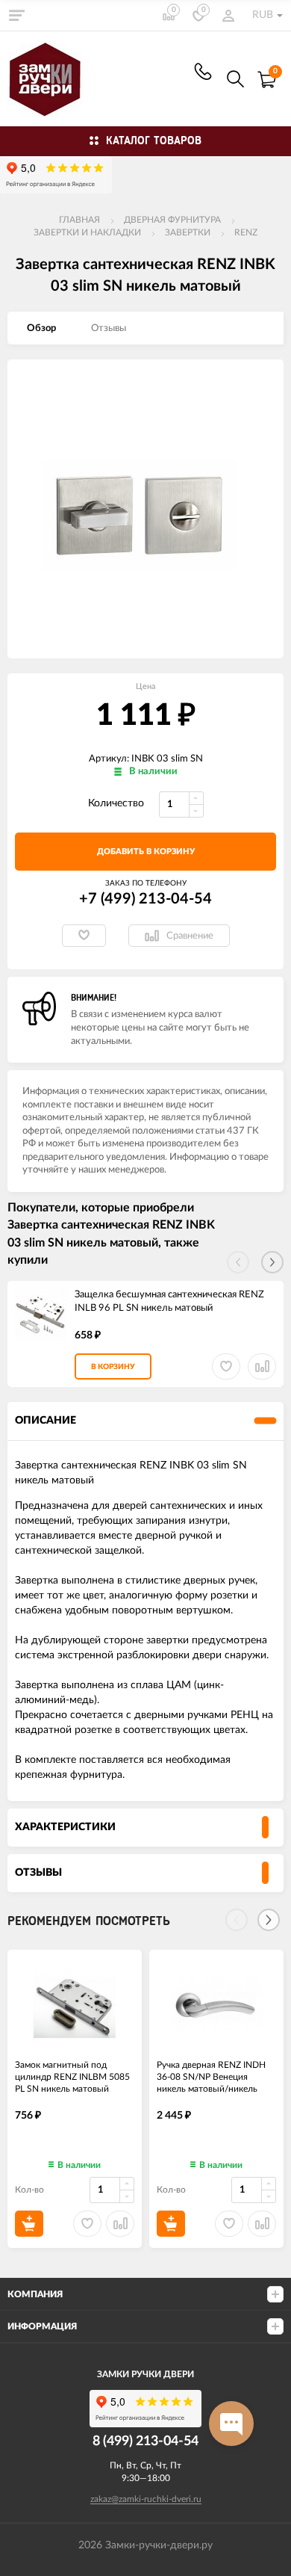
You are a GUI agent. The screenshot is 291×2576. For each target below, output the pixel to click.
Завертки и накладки (87, 232)
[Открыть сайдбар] (16, 15)
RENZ (246, 232)
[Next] (269, 1920)
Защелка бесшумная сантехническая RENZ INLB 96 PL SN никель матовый (169, 1302)
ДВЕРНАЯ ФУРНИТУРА (172, 220)
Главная (79, 220)
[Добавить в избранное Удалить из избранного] (84, 936)
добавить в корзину (146, 852)
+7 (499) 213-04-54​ (203, 71)
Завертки (188, 232)
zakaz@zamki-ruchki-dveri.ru (146, 2499)
